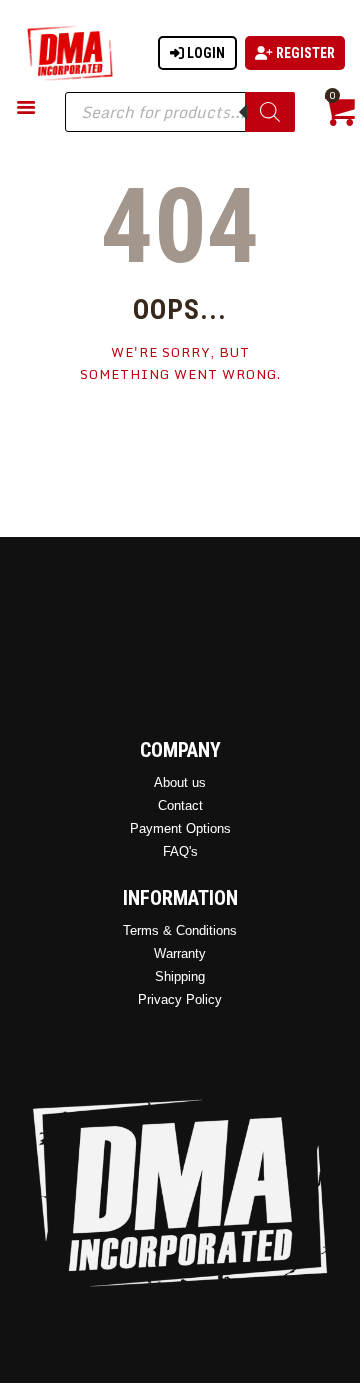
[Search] (270, 112)
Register (304, 53)
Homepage (180, 435)
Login (204, 53)
